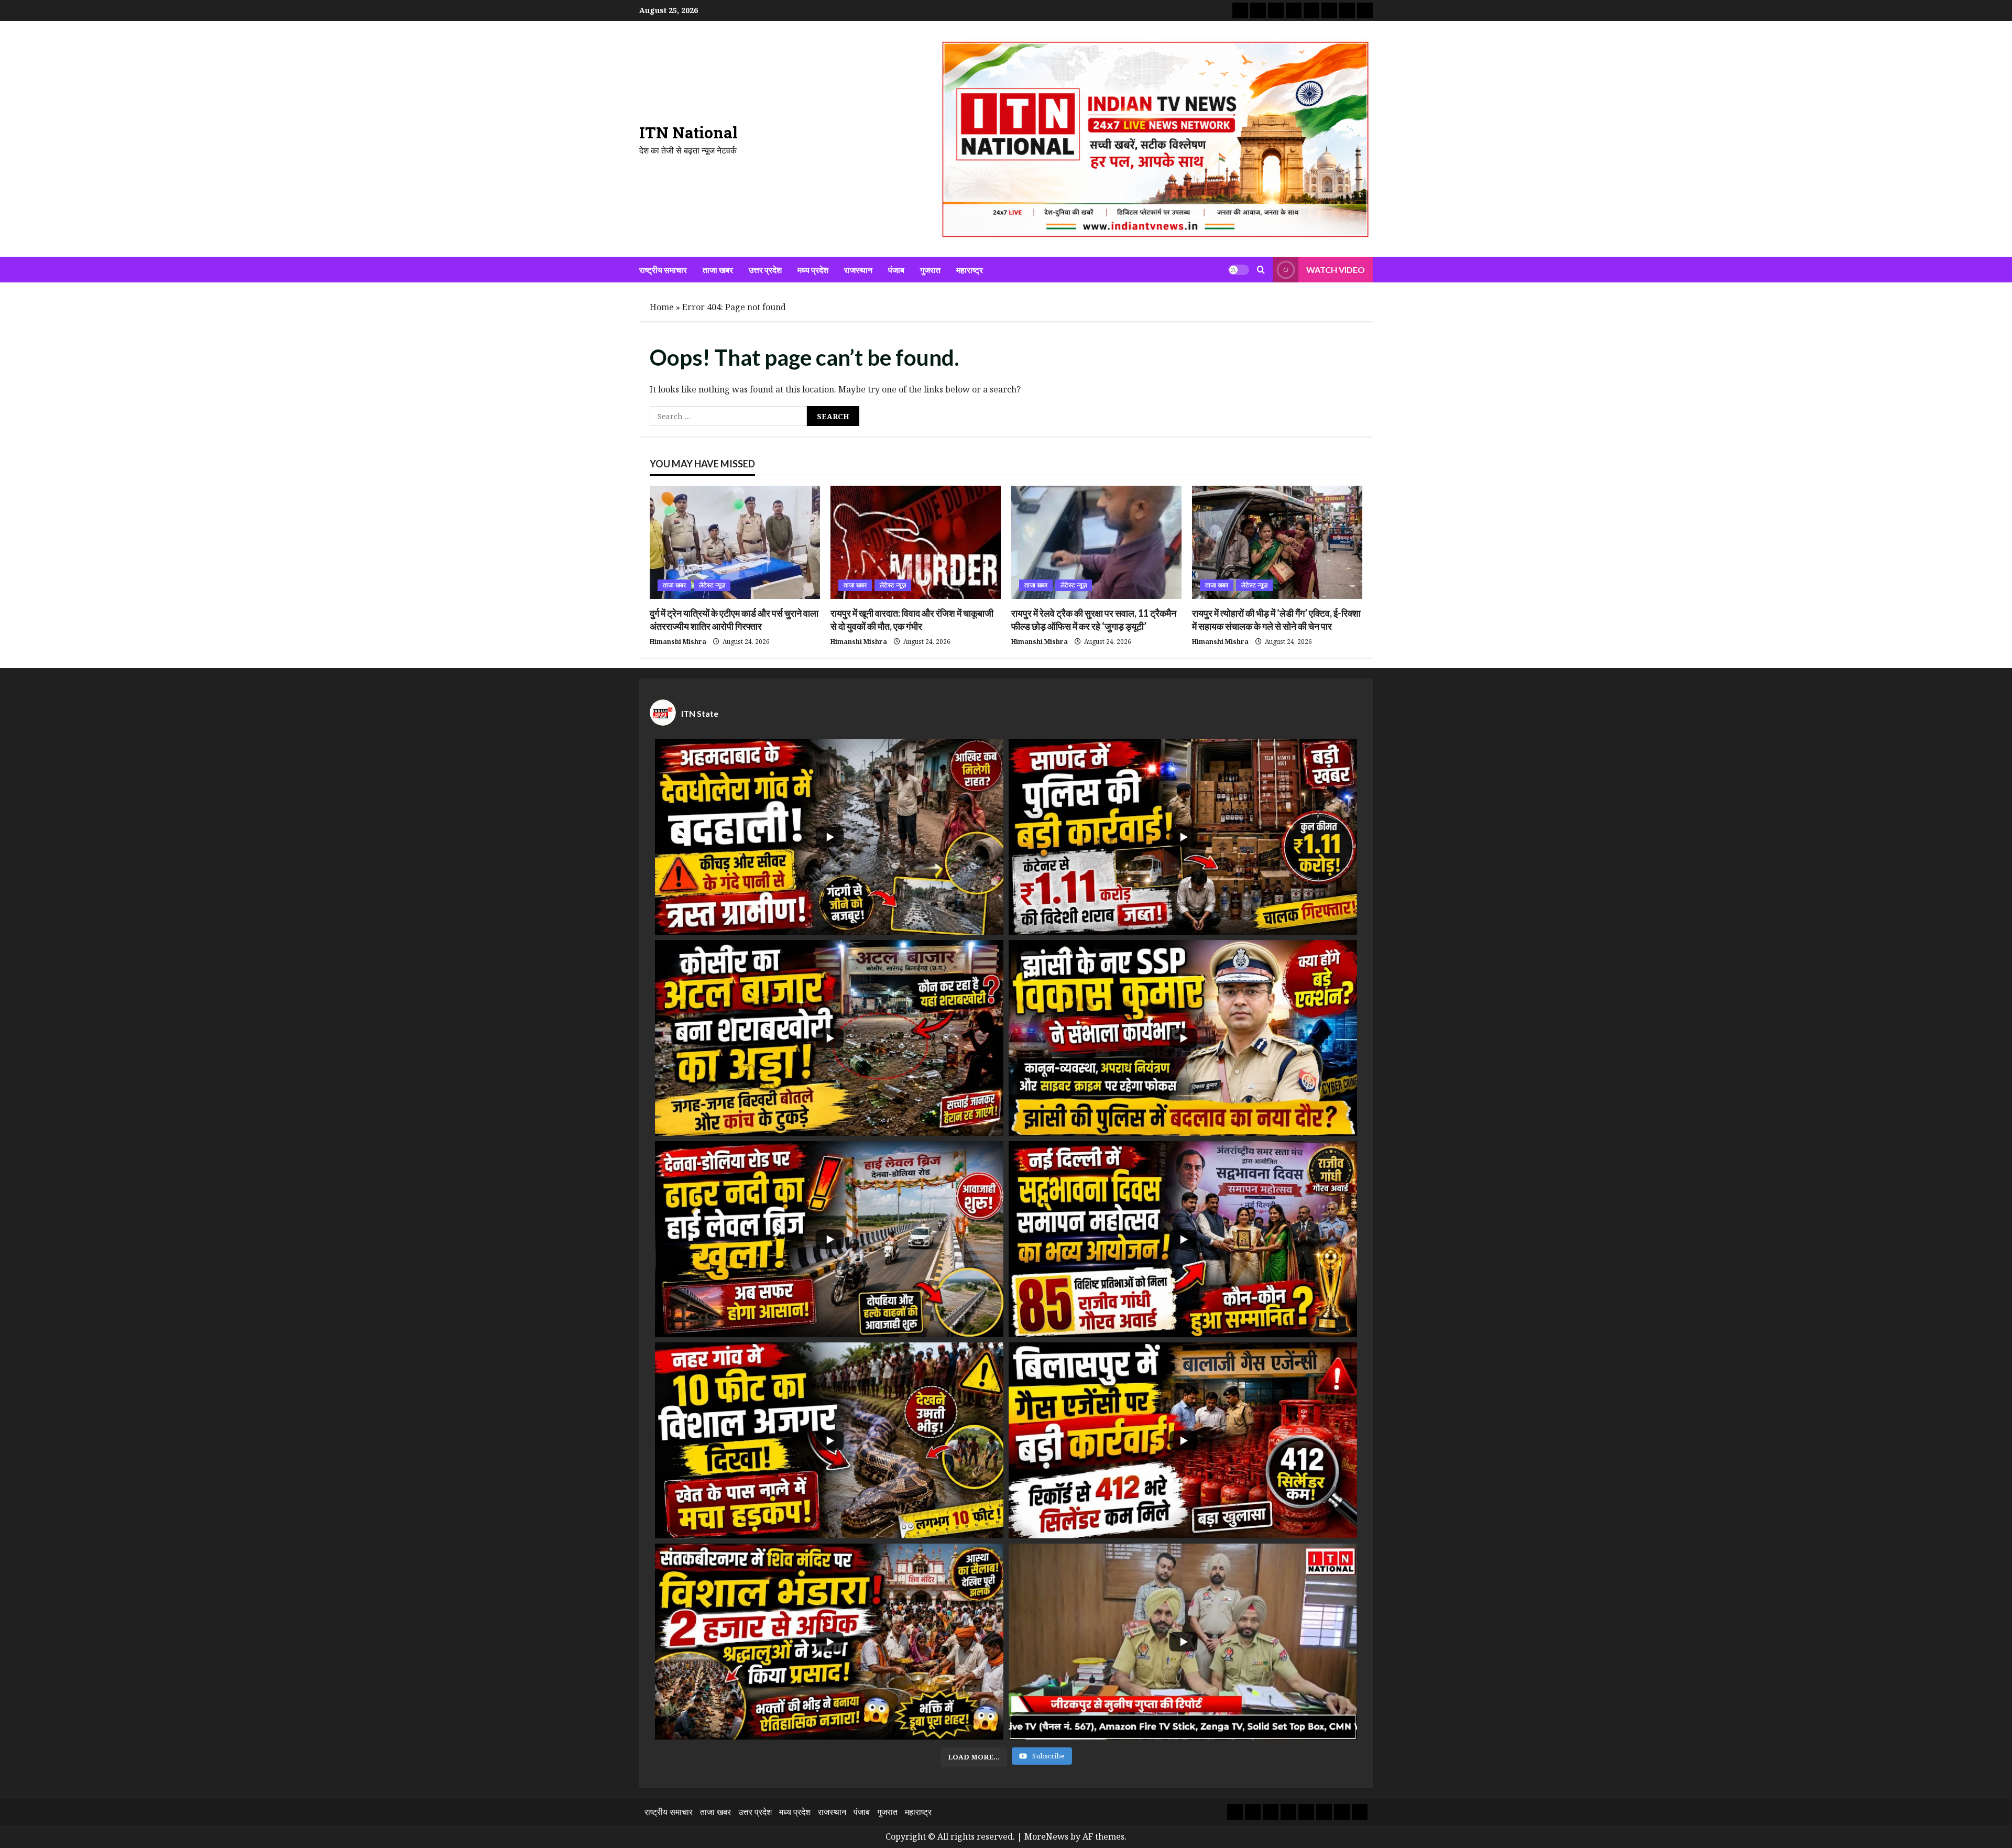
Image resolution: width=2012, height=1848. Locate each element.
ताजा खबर (718, 270)
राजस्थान (858, 270)
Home (662, 307)
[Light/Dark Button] (1239, 269)
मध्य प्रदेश (813, 270)
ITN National (688, 132)
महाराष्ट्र (970, 270)
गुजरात (930, 270)
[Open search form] (1261, 269)
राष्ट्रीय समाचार (663, 270)
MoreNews (1046, 1836)
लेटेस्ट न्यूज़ (712, 585)
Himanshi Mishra (678, 642)
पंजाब (896, 270)
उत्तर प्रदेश (765, 270)
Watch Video (1336, 269)
